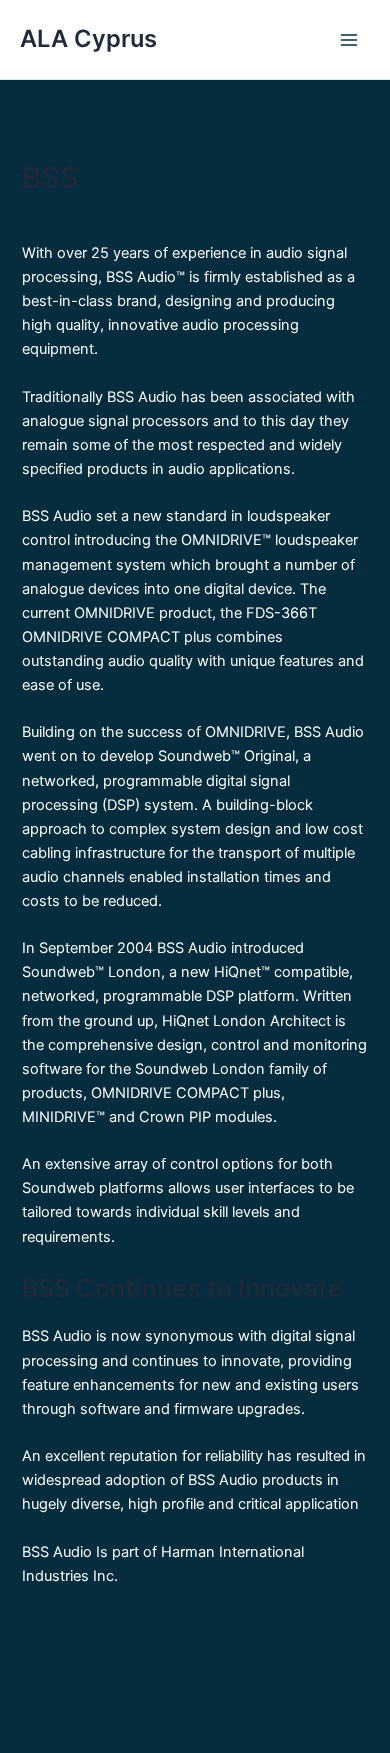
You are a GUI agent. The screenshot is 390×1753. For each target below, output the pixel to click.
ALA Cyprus (88, 38)
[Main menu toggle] (349, 40)
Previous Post (195, 1644)
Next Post (195, 1682)
